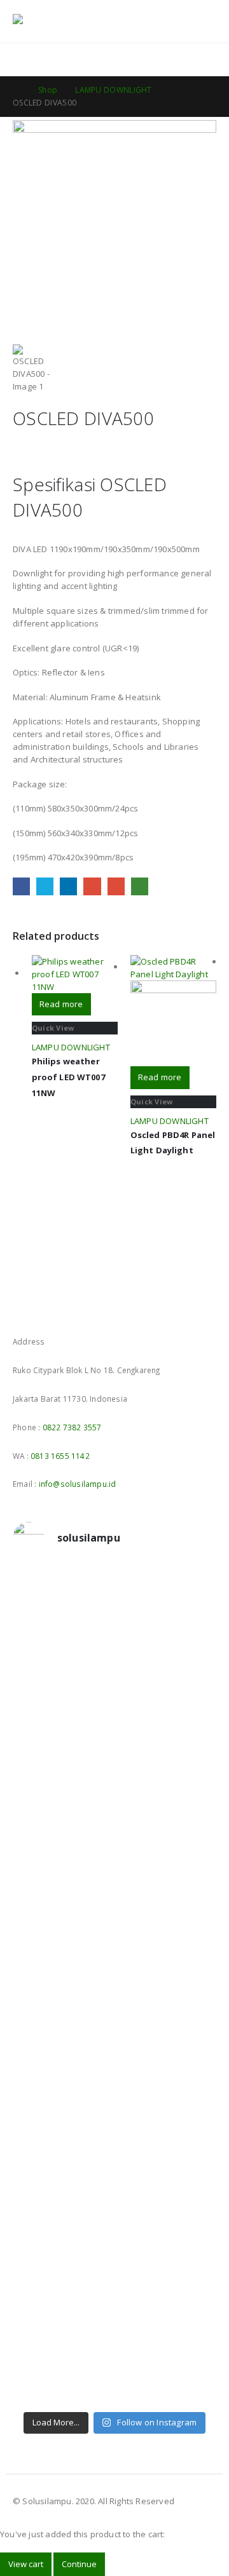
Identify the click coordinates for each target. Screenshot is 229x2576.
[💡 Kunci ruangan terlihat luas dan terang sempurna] (114, 2109)
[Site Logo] (48, 22)
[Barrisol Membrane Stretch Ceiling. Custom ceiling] (114, 1645)
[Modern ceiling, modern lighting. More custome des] (114, 2007)
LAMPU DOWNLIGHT (71, 1047)
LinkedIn (68, 886)
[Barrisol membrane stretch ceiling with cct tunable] (114, 1696)
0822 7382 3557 (72, 1427)
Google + (92, 886)
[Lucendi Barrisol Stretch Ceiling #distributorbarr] (114, 2281)
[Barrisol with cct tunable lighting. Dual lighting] (114, 1861)
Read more (61, 1004)
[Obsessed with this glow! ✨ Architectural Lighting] (114, 2382)
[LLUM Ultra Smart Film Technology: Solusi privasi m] (114, 2331)
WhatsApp (140, 886)
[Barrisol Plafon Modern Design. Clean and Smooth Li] (114, 1753)
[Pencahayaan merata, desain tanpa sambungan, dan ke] (114, 2179)
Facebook (21, 886)
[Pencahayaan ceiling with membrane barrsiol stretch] (114, 1594)
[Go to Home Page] (17, 90)
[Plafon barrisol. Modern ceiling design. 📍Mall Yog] (114, 1810)
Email (116, 886)
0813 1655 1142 (60, 1456)
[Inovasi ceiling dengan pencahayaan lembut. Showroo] (114, 1956)
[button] (177, 22)
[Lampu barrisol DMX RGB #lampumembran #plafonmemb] (114, 1906)
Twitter (45, 886)
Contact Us (192, 59)
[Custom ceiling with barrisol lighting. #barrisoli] (114, 2052)
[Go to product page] (75, 974)
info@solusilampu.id (78, 1484)
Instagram (47, 1308)
